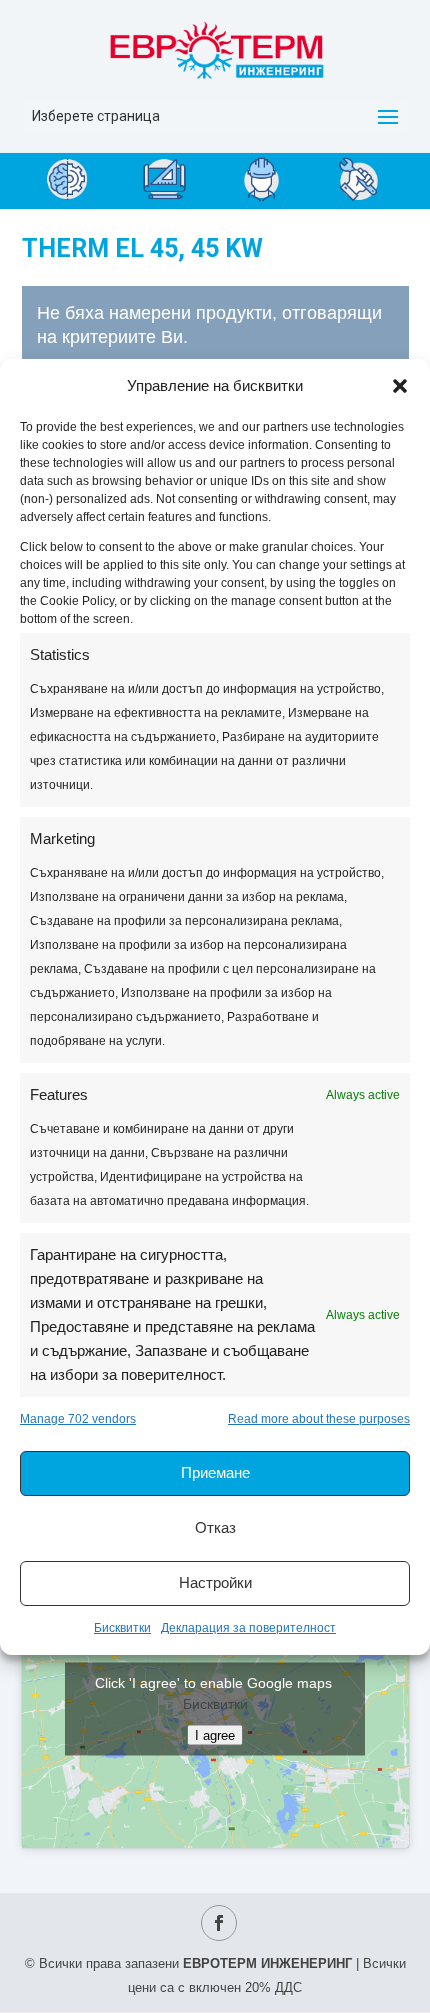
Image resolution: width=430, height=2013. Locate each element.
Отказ (215, 1527)
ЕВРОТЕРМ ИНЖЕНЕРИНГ (267, 1963)
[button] (400, 386)
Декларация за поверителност (248, 1628)
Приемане (215, 1472)
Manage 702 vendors (78, 1419)
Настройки (215, 1582)
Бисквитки (122, 1628)
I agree (215, 1735)
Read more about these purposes (319, 1419)
